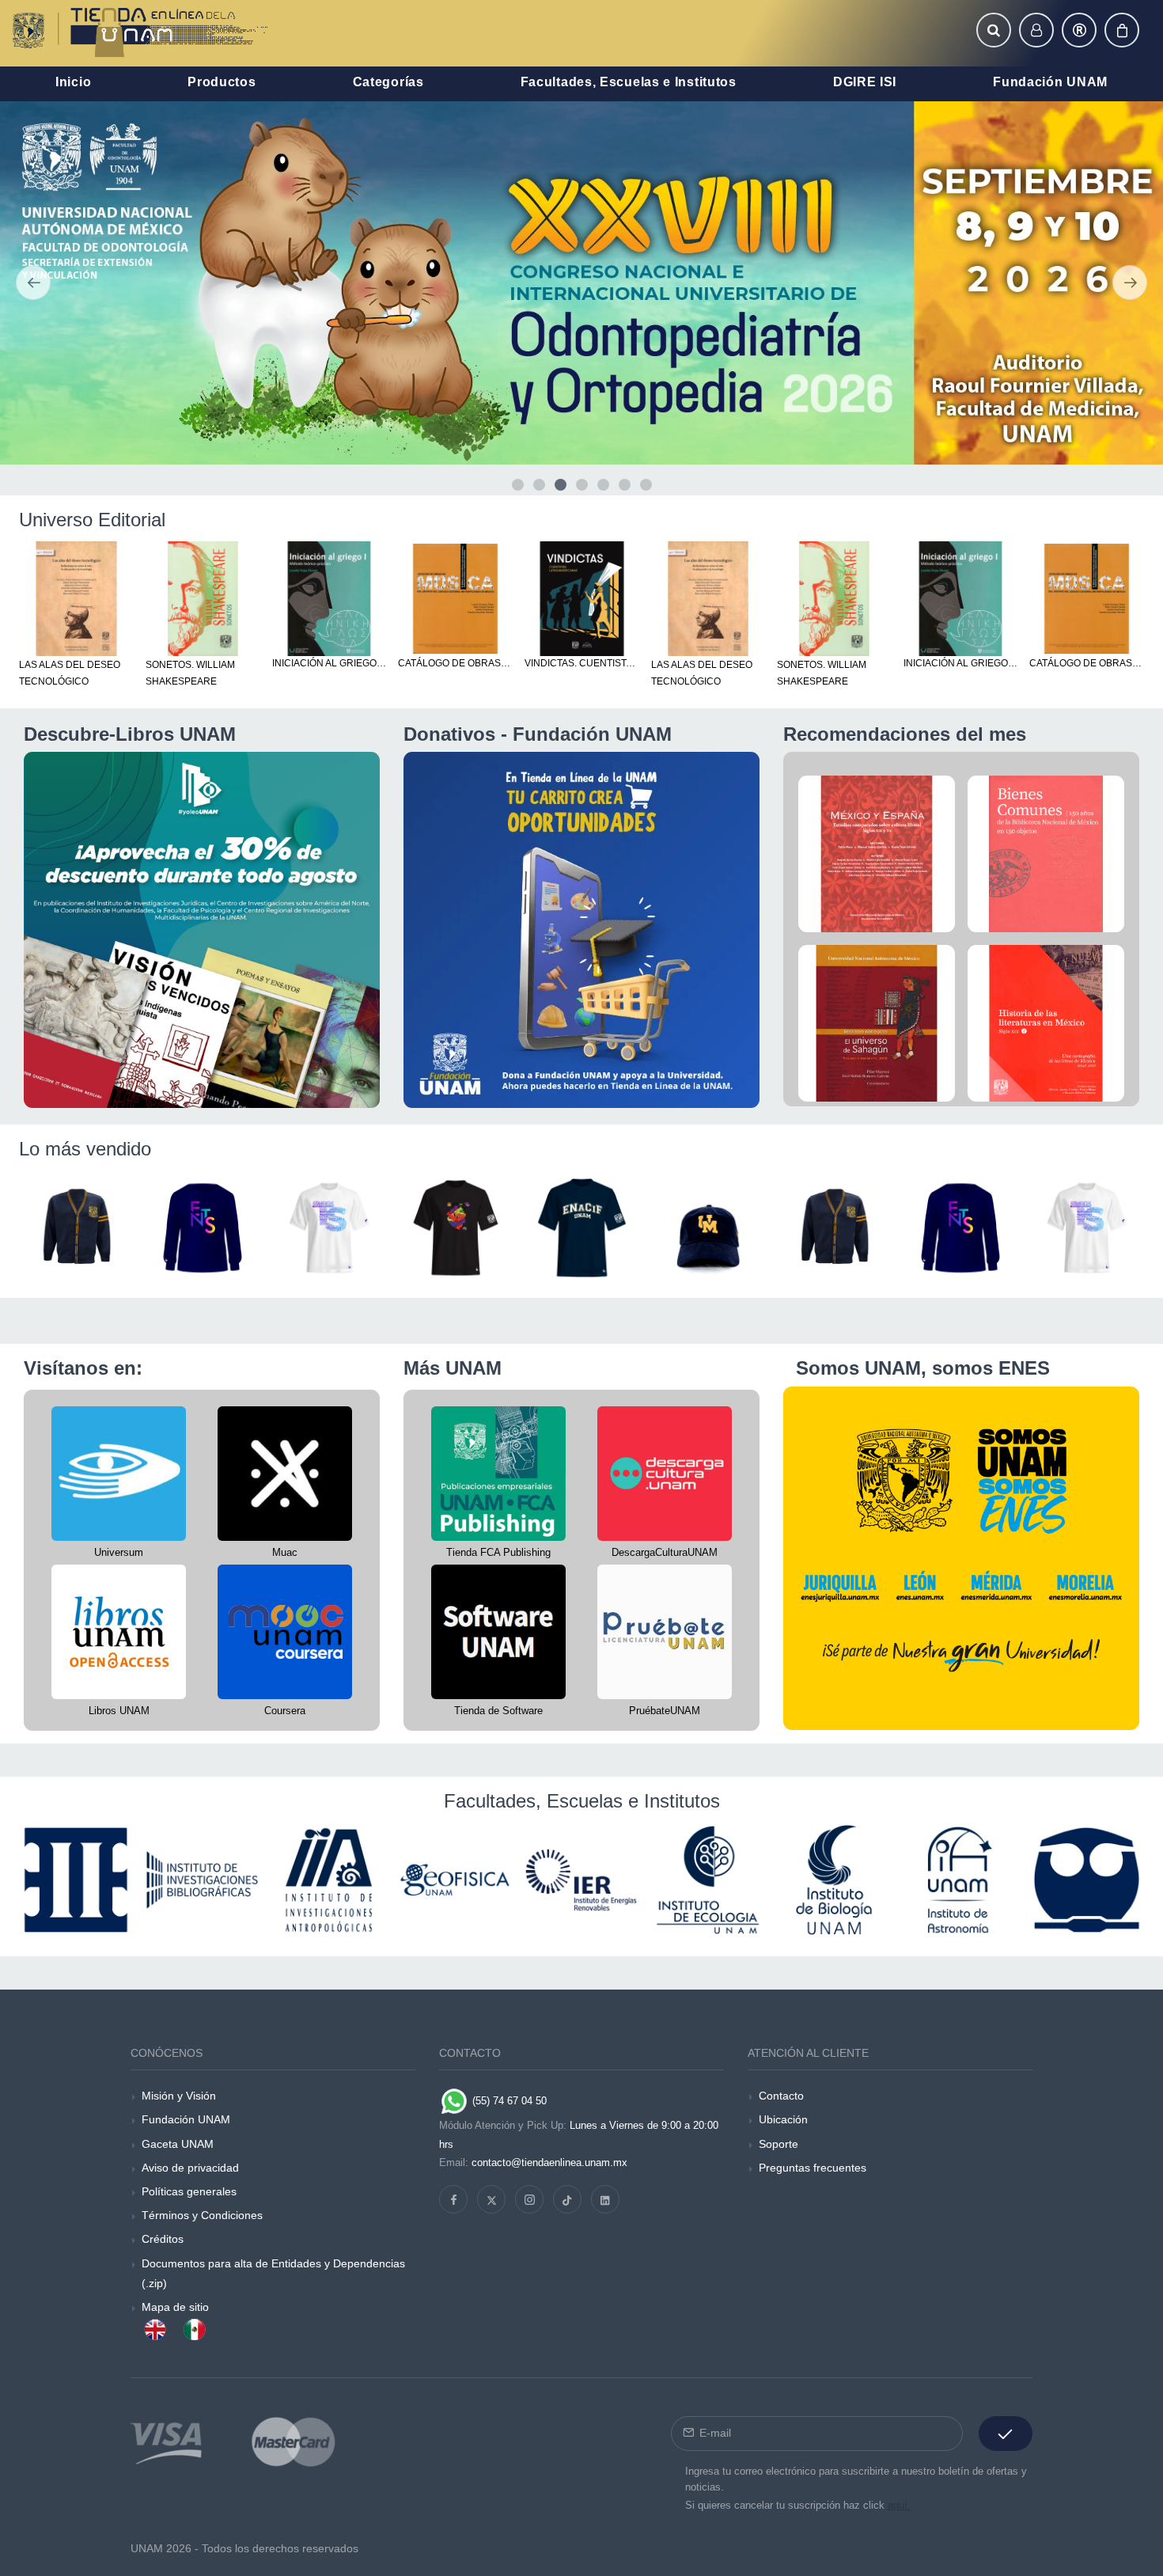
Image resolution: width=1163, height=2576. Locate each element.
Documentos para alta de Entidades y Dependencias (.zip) (273, 2273)
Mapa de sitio (175, 2307)
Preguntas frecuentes (813, 2168)
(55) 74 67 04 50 (508, 2101)
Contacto (781, 2096)
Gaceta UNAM (178, 2144)
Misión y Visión (179, 2096)
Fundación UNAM (186, 2119)
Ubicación (783, 2119)
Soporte (778, 2144)
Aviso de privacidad (190, 2168)
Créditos (163, 2239)
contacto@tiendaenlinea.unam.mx (549, 2162)
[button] (994, 30)
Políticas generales (189, 2191)
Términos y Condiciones (202, 2215)
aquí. (899, 2505)
